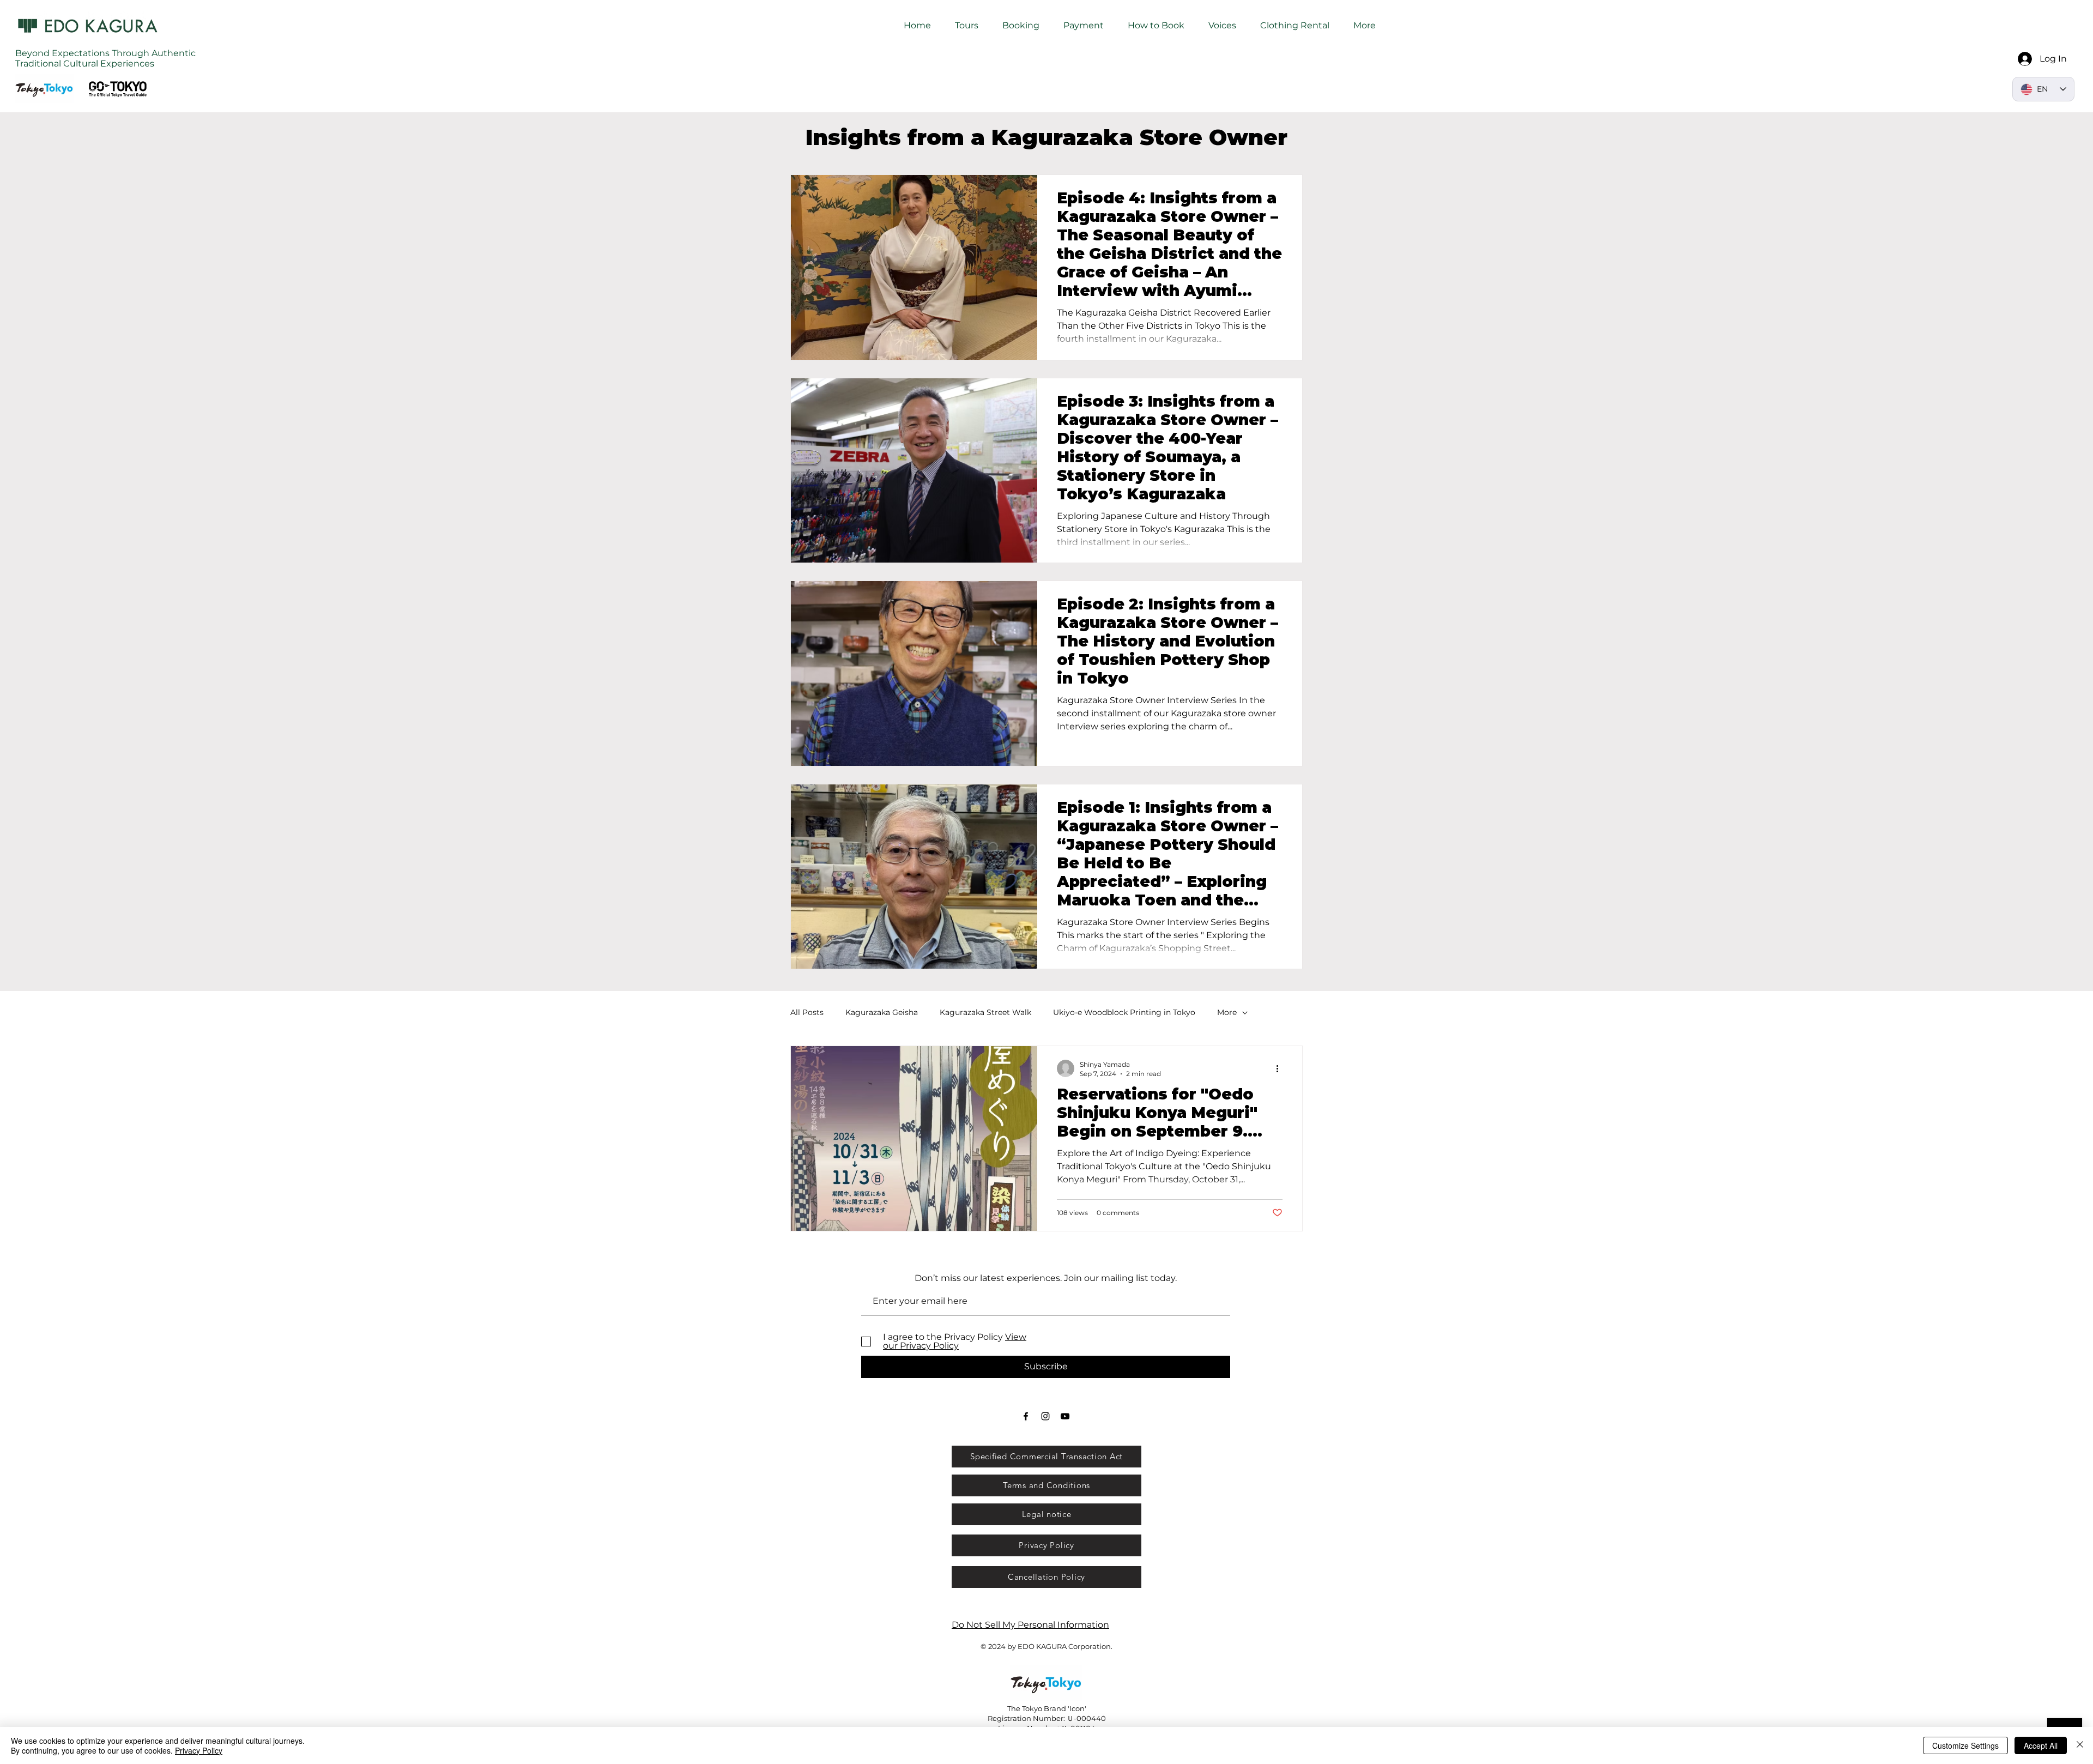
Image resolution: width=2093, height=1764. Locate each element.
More (1227, 1012)
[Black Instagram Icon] (1045, 1416)
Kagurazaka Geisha (882, 1012)
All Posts (807, 1012)
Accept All (2041, 1745)
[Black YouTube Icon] (1065, 1416)
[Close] (2080, 1745)
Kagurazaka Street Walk (985, 1012)
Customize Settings (1965, 1745)
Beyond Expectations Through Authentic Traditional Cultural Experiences (105, 58)
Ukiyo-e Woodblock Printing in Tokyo (1124, 1012)
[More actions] (1281, 1068)
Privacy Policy (199, 1750)
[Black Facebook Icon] (1026, 1416)
